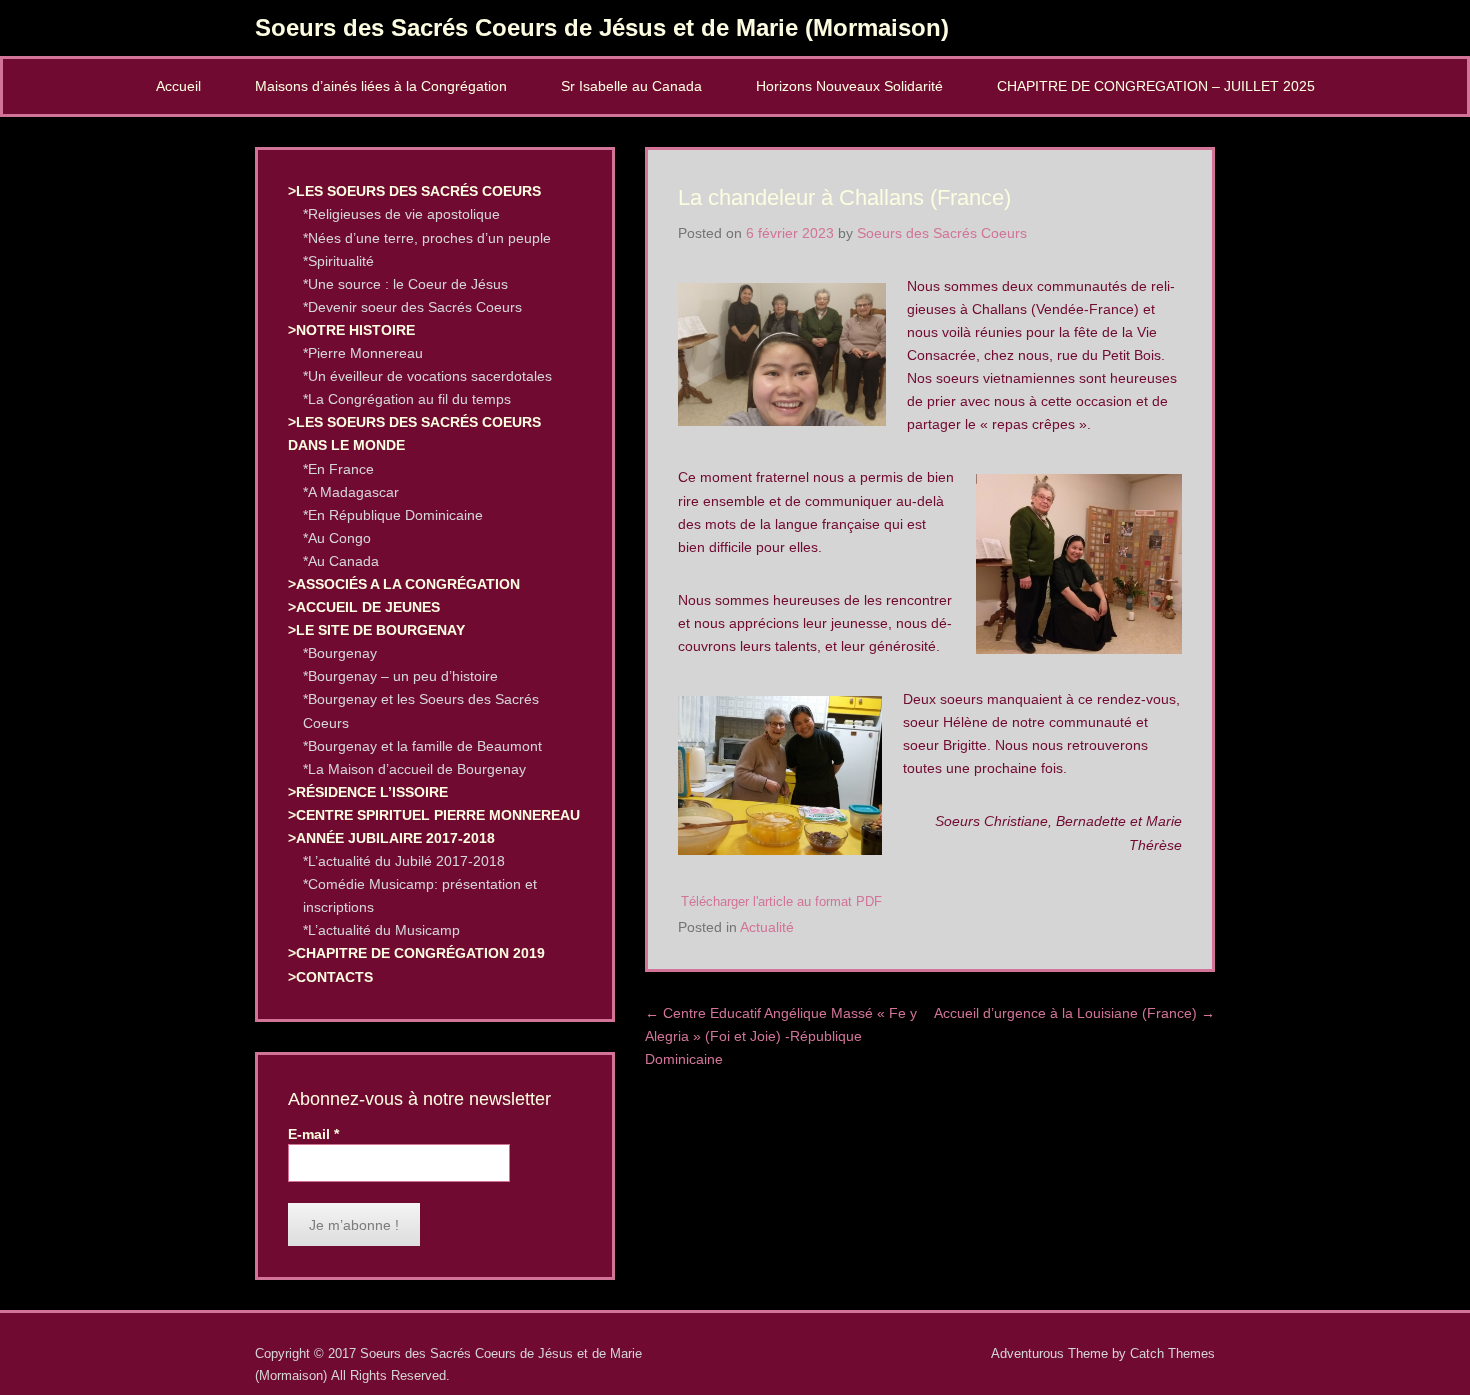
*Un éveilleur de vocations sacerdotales (427, 376)
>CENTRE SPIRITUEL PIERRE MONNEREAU (434, 815)
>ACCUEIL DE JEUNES (364, 607)
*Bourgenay (340, 653)
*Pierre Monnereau (363, 353)
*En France (338, 469)
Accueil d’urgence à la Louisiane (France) (1074, 1013)
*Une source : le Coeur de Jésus (405, 284)
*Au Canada (341, 561)
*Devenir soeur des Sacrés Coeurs (412, 307)
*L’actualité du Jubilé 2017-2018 (404, 861)
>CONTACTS (330, 977)
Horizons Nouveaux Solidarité (849, 86)
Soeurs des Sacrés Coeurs (942, 233)
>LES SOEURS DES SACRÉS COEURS (414, 191)
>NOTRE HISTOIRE (351, 330)
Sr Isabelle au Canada (631, 86)
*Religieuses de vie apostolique (401, 214)
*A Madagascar (351, 492)
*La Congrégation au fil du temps (407, 399)
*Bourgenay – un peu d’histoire (400, 676)
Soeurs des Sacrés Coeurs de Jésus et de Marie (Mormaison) (602, 27)
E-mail (313, 1134)
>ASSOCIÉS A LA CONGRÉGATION (404, 584)
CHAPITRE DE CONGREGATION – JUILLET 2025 (1156, 86)
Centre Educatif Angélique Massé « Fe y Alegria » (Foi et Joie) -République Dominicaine (781, 1036)
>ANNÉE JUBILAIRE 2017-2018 (391, 838)
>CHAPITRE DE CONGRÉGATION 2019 (416, 953)
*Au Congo (337, 538)
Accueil (178, 86)
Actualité (767, 927)
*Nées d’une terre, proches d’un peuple (427, 238)
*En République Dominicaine (393, 515)
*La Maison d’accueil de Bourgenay (414, 769)
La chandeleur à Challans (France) (844, 197)
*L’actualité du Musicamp (381, 930)
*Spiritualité (338, 261)
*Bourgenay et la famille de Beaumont (422, 746)
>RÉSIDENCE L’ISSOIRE (368, 792)
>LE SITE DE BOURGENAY (376, 630)
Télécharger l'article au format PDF (781, 902)
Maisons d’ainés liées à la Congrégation (381, 86)
